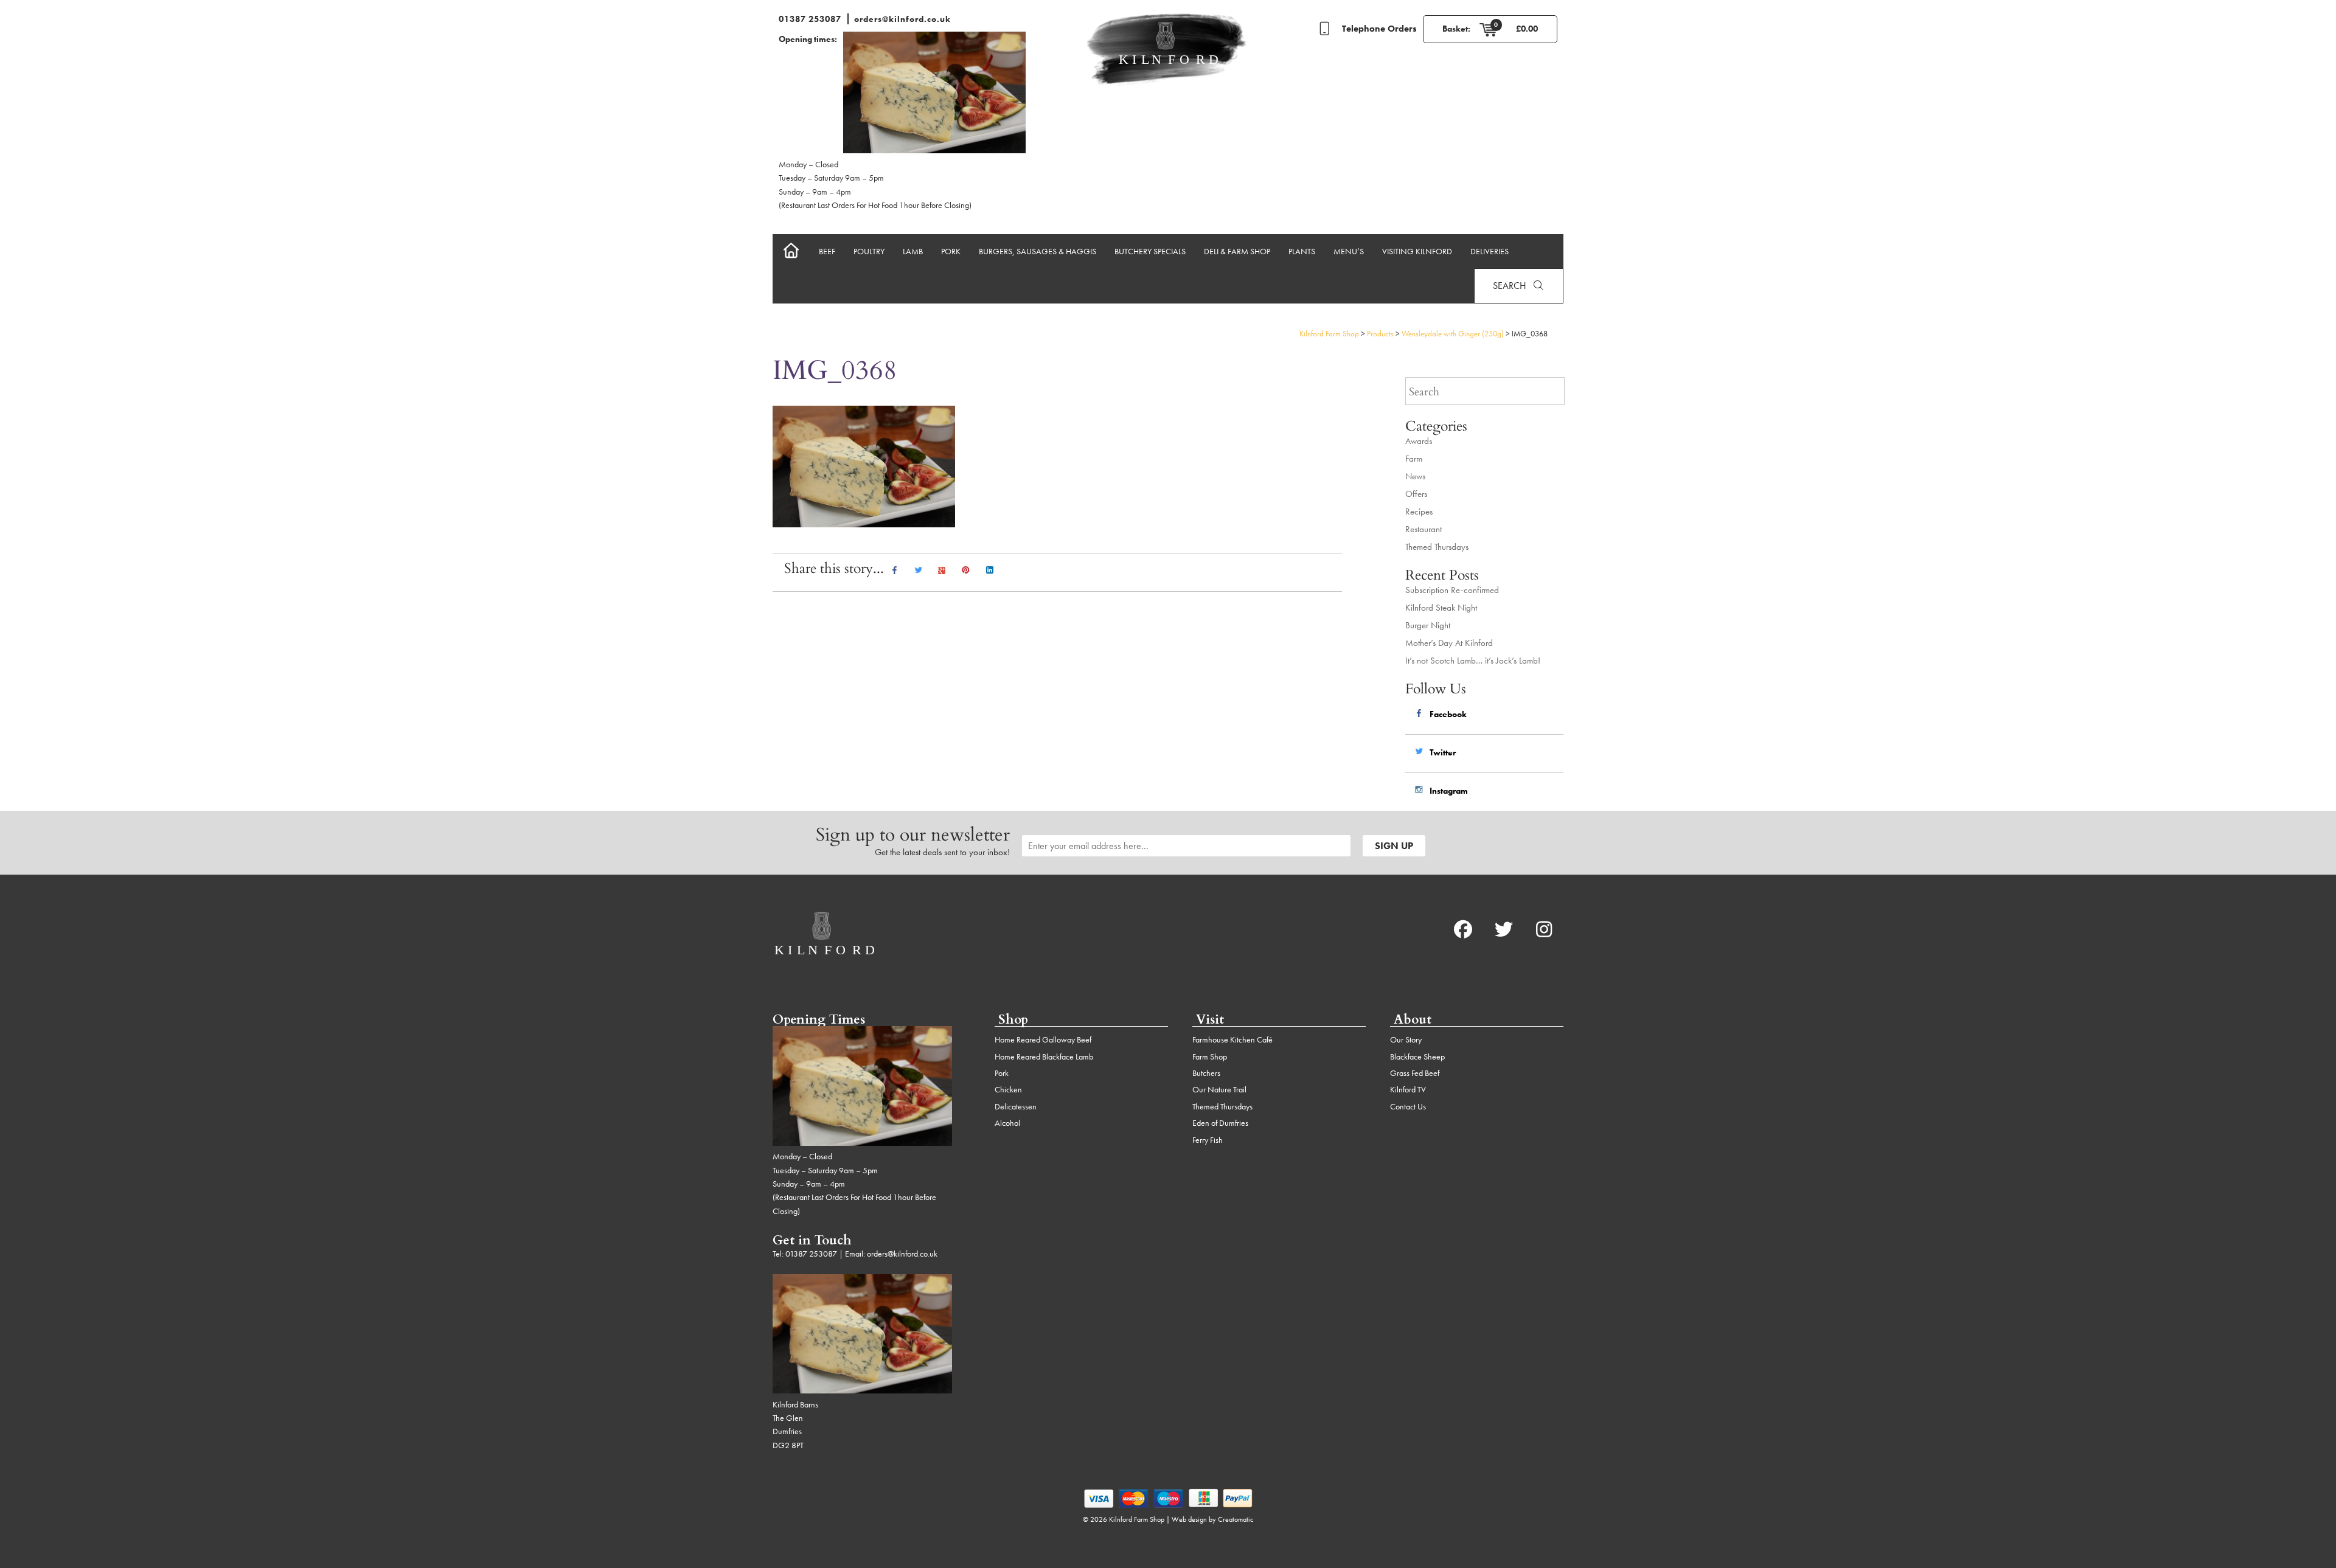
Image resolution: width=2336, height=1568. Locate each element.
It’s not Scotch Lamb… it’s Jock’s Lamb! (1473, 661)
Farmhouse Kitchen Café (1232, 1039)
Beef (827, 251)
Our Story (1406, 1039)
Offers (1416, 494)
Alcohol (1007, 1123)
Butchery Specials (1150, 251)
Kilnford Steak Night (1441, 608)
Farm (1414, 459)
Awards (1419, 441)
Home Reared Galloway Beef (1043, 1039)
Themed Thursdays (1437, 547)
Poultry (869, 251)
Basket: (1456, 29)
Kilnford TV (1408, 1089)
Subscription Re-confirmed (1452, 590)
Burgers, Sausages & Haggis (1038, 251)
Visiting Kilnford (1417, 251)
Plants (1302, 251)
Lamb (913, 251)
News (1415, 476)
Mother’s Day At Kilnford (1449, 643)
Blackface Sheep (1417, 1056)
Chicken (1008, 1089)
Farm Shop (1210, 1056)
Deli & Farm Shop (1237, 251)
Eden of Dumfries (1220, 1123)
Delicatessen (1016, 1106)
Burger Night (1428, 625)
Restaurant (1423, 529)
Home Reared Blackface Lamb (1044, 1056)
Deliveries (1490, 251)
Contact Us (1408, 1106)
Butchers (1206, 1073)
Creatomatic (1236, 1519)
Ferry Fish (1208, 1140)
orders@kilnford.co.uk (902, 19)
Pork (951, 251)
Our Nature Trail (1219, 1089)
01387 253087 (810, 19)
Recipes (1419, 512)
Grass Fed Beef (1415, 1073)
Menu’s (1349, 251)
